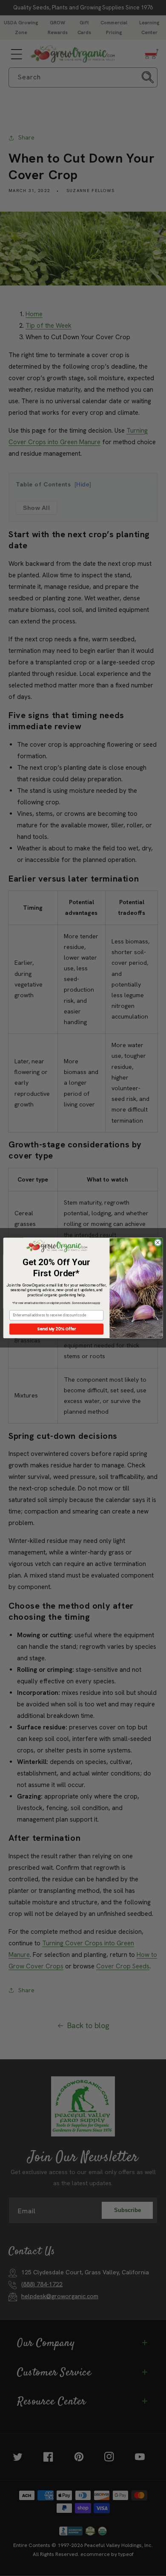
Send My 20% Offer (57, 1329)
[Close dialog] (158, 1243)
